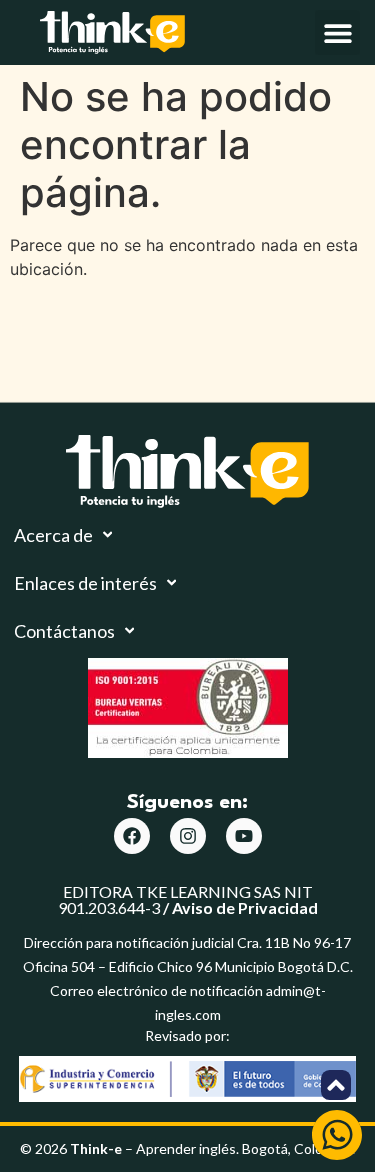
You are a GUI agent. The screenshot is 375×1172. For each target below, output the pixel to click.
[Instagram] (188, 836)
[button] (337, 32)
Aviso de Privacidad (245, 907)
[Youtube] (244, 836)
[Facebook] (132, 836)
